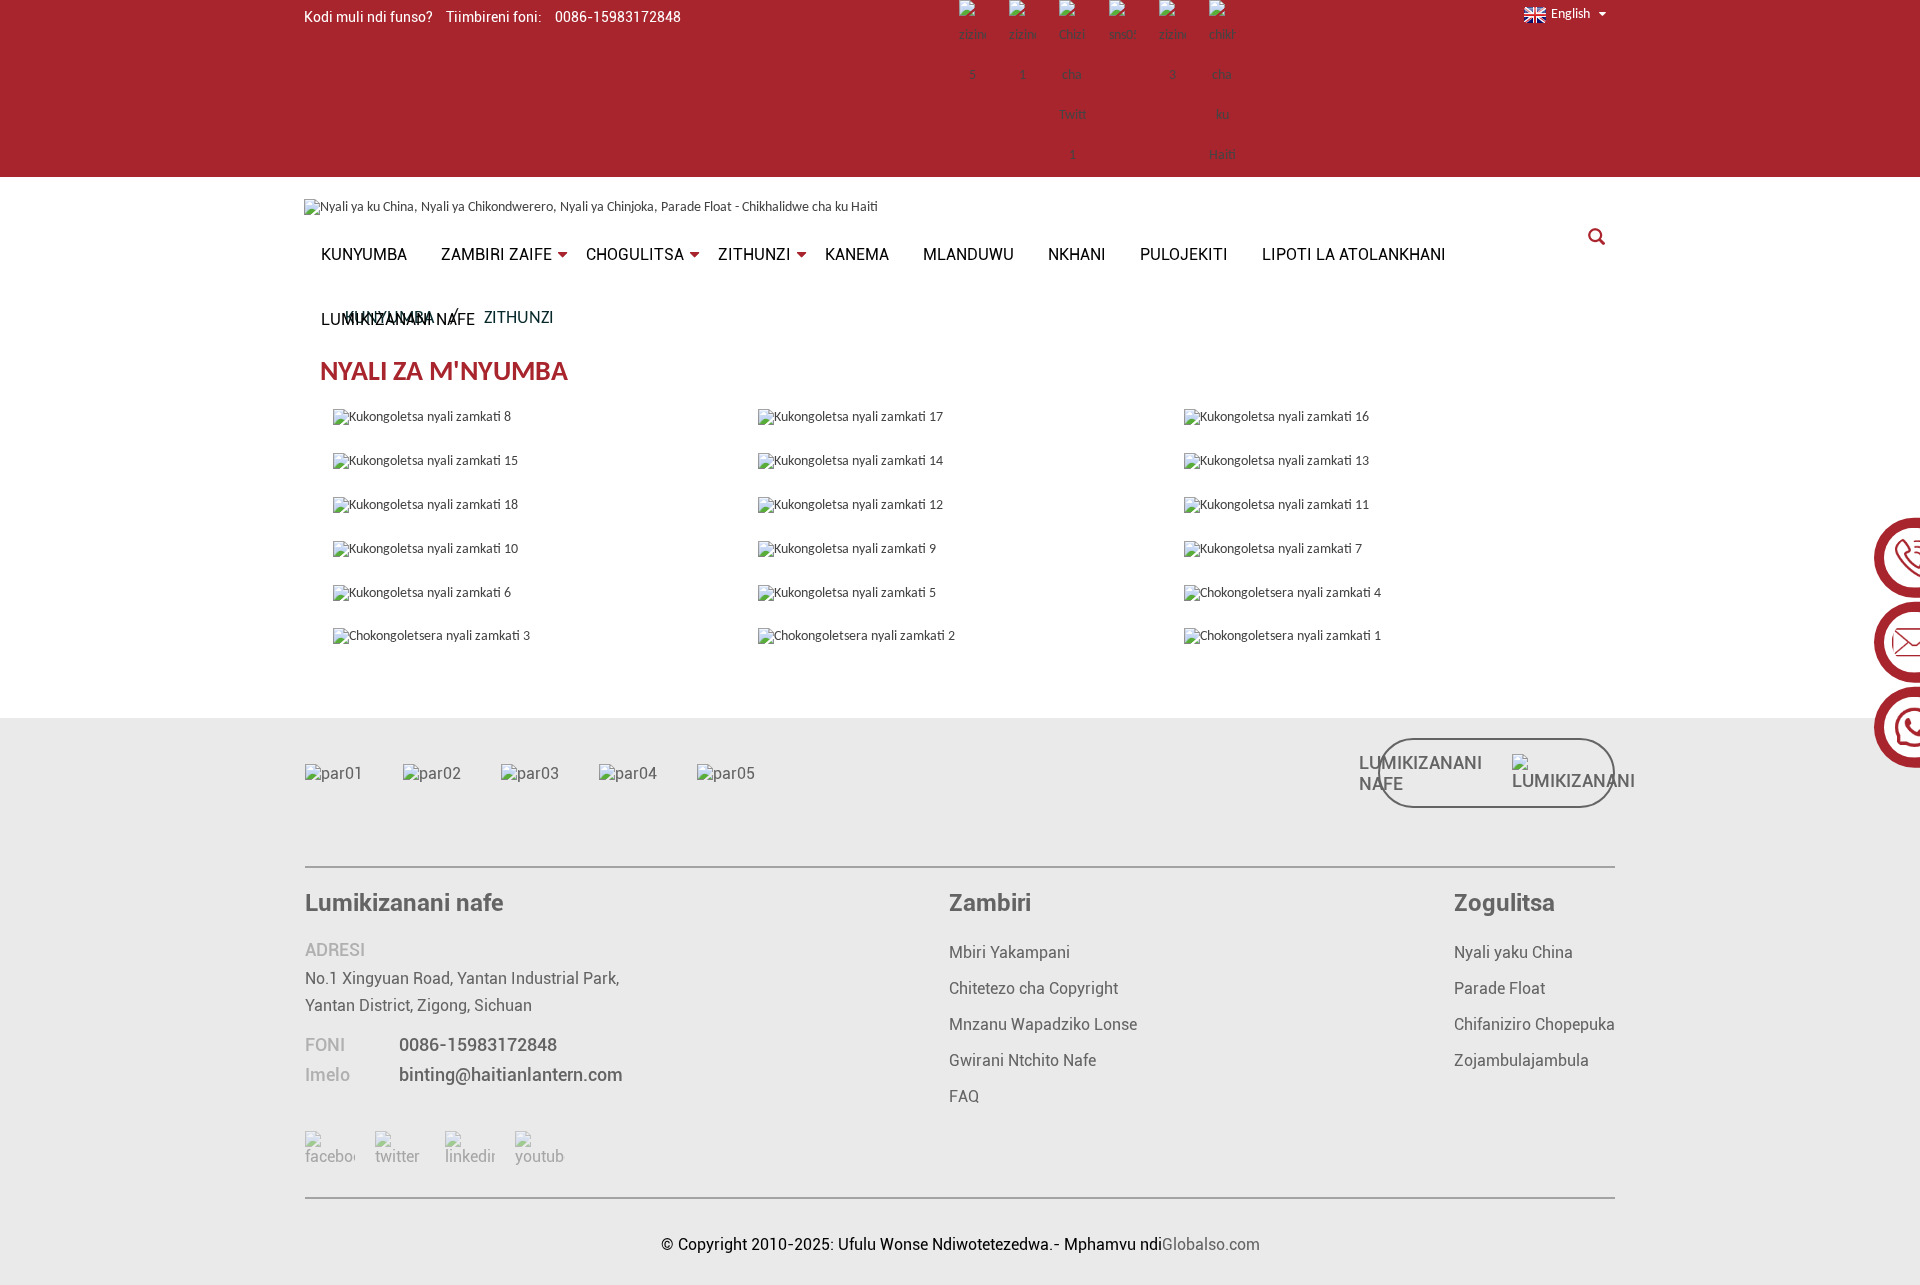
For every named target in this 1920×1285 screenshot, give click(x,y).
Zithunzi (519, 318)
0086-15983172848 (478, 1044)
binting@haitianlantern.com (511, 1074)
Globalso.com (1211, 1244)
